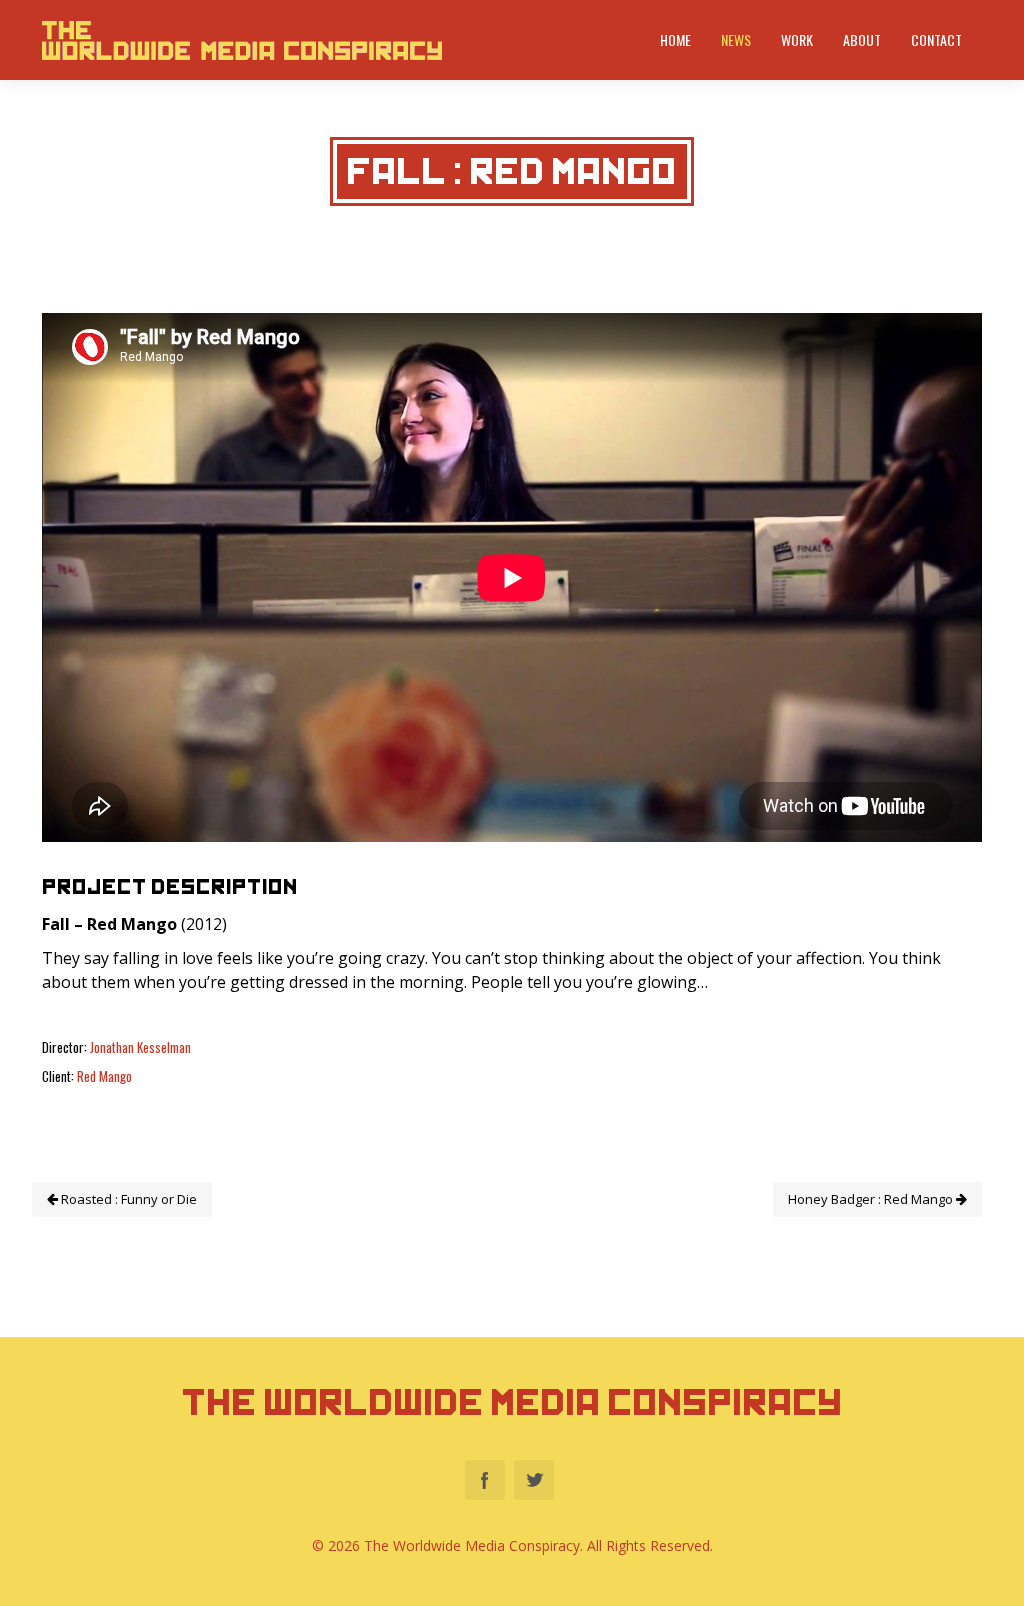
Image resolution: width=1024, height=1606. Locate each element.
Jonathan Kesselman (140, 1047)
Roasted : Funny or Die (127, 1199)
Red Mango (104, 1076)
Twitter (534, 1480)
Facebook (485, 1480)
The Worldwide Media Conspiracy (512, 1402)
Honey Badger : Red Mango (872, 1199)
